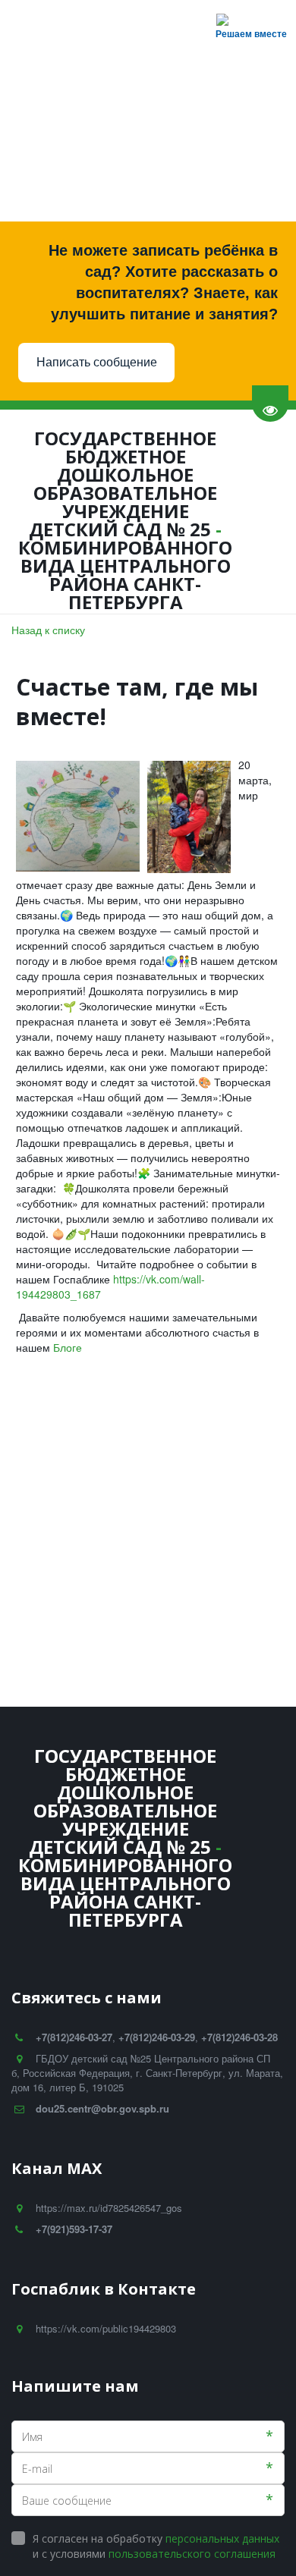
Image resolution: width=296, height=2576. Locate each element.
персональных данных (222, 2538)
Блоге (69, 1347)
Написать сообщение (97, 362)
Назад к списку (48, 630)
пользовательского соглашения (192, 2554)
